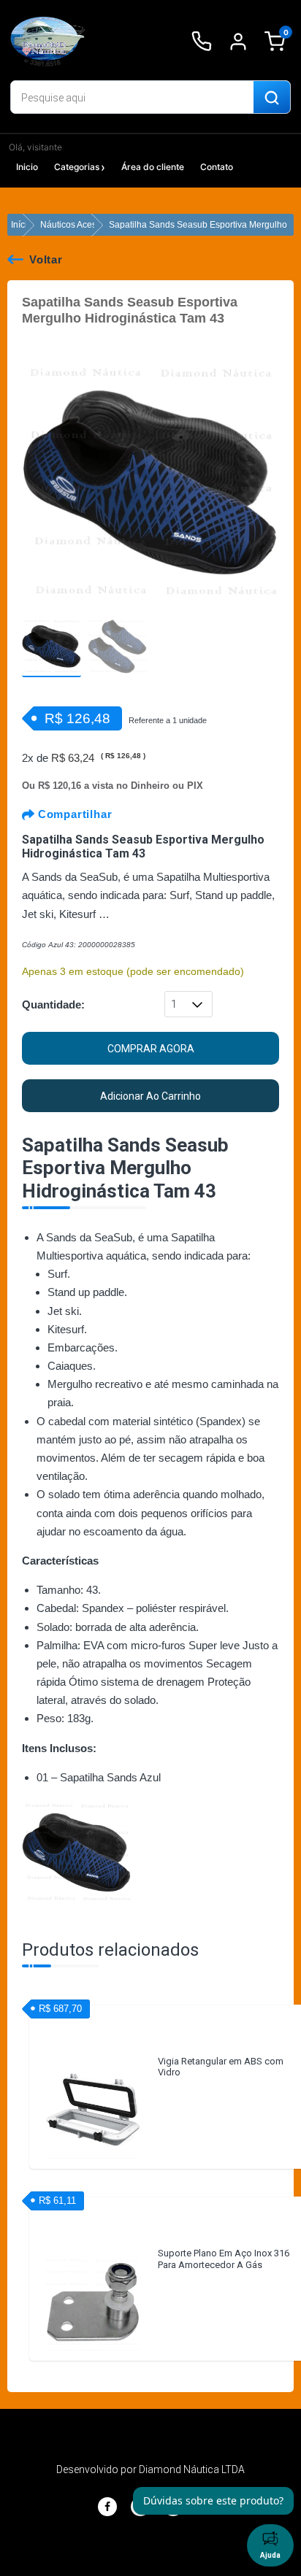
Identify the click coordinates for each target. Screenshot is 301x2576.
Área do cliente (153, 167)
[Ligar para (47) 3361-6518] (202, 42)
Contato (217, 167)
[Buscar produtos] (272, 98)
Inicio (27, 167)
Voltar (46, 259)
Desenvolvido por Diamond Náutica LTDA (150, 2469)
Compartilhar (73, 814)
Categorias (77, 167)
